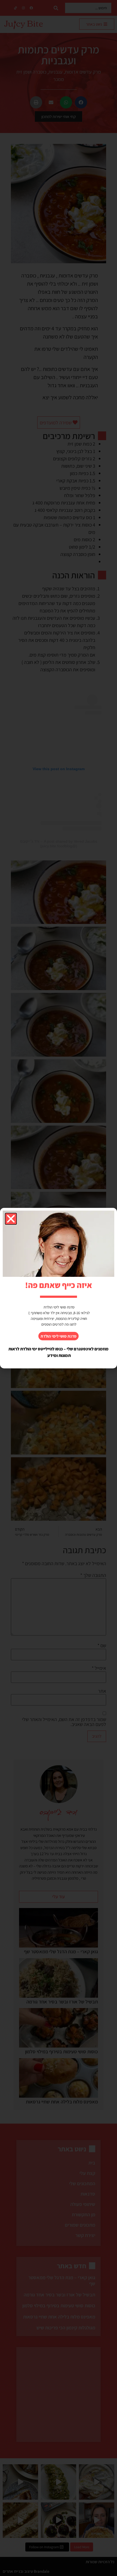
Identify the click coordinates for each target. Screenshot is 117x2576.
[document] (59, 1288)
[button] (11, 1219)
